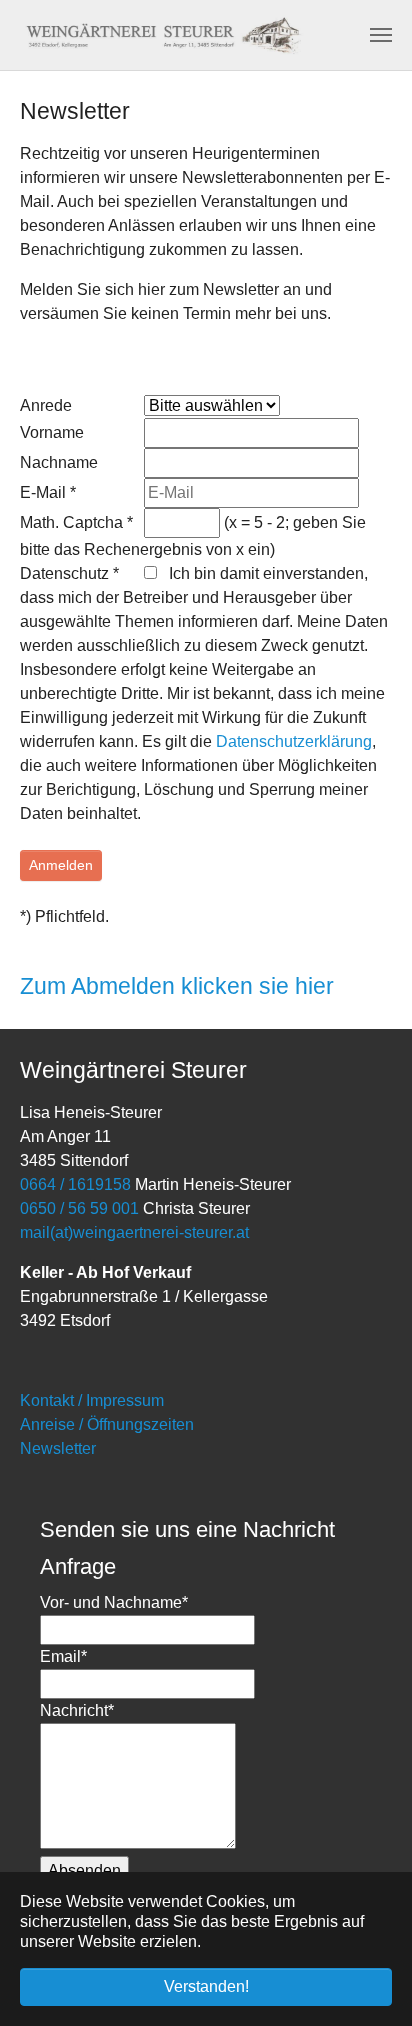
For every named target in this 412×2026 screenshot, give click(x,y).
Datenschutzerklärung (294, 741)
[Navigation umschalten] (381, 35)
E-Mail (48, 492)
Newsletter (58, 1448)
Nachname (59, 462)
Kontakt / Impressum (92, 1400)
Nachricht (77, 1710)
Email (63, 1656)
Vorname (52, 432)
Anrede (46, 405)
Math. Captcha (76, 522)
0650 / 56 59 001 (81, 1208)
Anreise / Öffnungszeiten (107, 1424)
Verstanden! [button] (206, 1986)
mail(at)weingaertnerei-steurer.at (134, 1232)
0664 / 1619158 (75, 1184)
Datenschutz (69, 573)
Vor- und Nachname (114, 1602)
